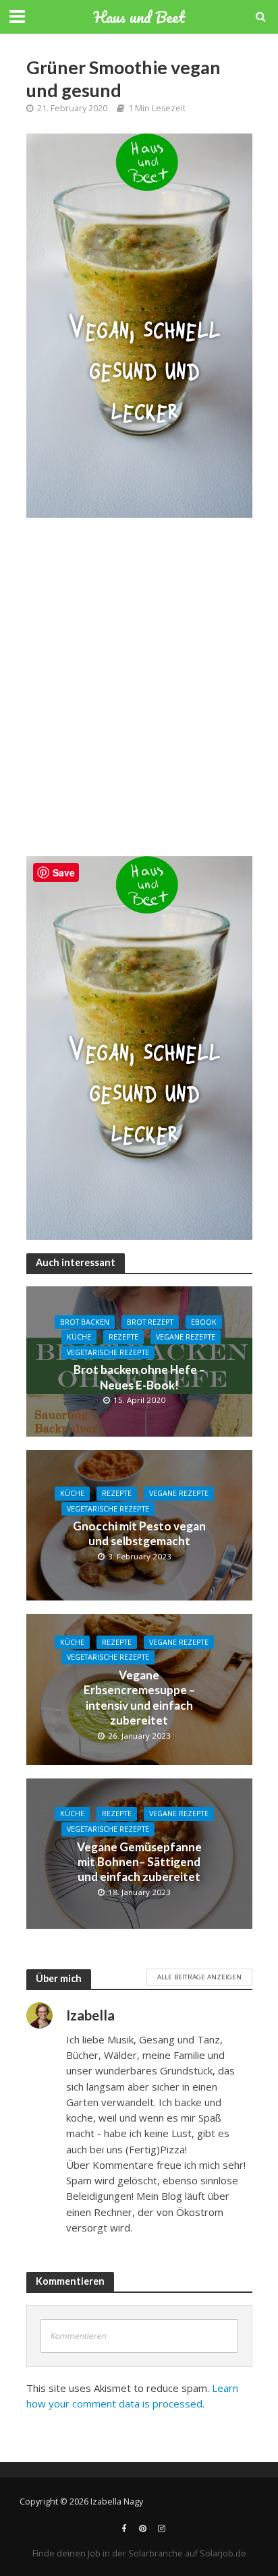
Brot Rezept (150, 1322)
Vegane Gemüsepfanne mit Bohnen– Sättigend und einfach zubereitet (139, 1862)
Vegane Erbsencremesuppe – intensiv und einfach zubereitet (139, 1698)
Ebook (204, 1322)
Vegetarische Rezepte (108, 1352)
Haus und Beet (139, 17)
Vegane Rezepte (186, 1337)
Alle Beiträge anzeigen (199, 1977)
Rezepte (123, 1337)
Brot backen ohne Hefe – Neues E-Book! (139, 1377)
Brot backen (85, 1322)
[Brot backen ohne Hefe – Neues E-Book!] (139, 1360)
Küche (79, 1337)
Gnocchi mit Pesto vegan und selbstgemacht (139, 1533)
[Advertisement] (139, 694)
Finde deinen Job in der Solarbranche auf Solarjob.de (139, 2553)
